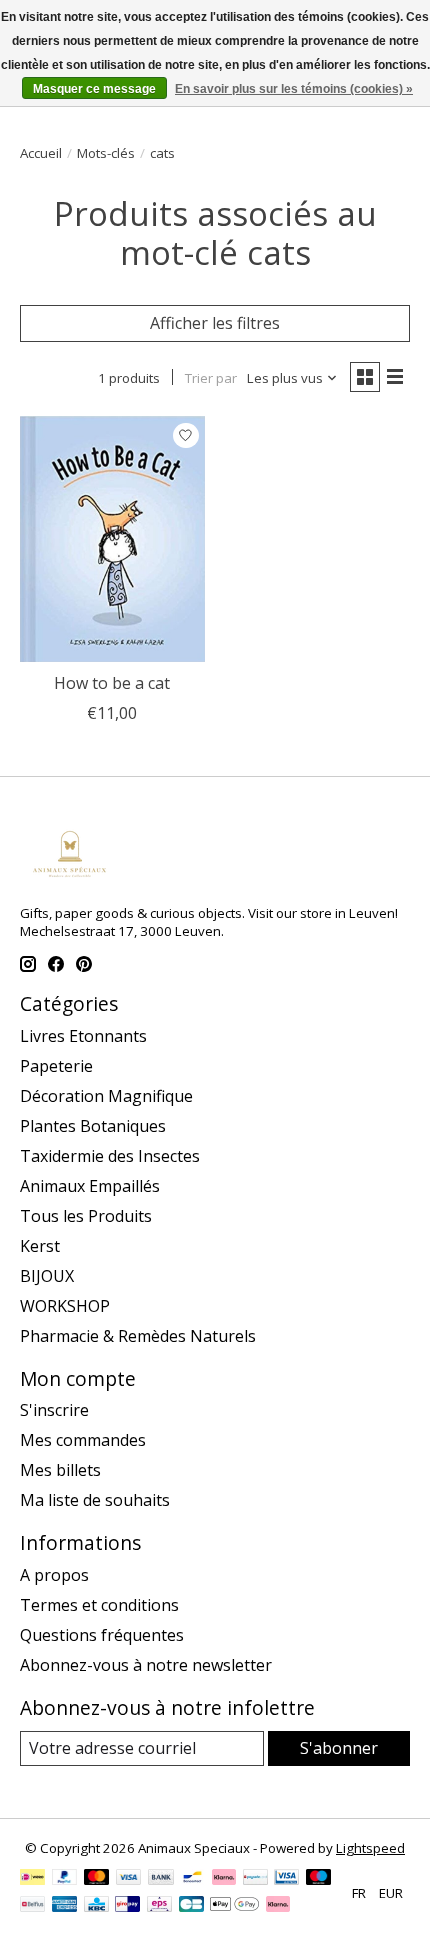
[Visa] (129, 1879)
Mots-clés (106, 153)
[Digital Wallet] (234, 1906)
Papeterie (56, 1066)
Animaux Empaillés (90, 1186)
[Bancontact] (192, 1879)
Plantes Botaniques (93, 1126)
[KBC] (96, 1906)
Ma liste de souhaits (95, 1500)
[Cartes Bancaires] (191, 1906)
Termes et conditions (99, 1605)
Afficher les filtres (215, 323)
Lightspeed (370, 1848)
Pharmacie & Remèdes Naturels (138, 1336)
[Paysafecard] (255, 1879)
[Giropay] (127, 1906)
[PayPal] (65, 1879)
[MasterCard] (97, 1879)
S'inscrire (54, 1410)
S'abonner (339, 1748)
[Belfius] (32, 1906)
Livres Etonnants (83, 1036)
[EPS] (159, 1906)
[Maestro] (319, 1879)
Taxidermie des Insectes (110, 1156)
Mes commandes (83, 1440)
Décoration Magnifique (106, 1096)
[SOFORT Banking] (224, 1879)
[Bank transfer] (161, 1879)
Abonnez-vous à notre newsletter (146, 1665)
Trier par (211, 378)
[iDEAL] (32, 1879)
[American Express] (65, 1906)
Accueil (41, 153)
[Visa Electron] (286, 1879)
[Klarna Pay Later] (278, 1906)
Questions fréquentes (102, 1635)
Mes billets (60, 1470)
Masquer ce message (94, 89)
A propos (54, 1575)
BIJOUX (47, 1276)
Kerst (40, 1246)
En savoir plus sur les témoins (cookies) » (294, 89)
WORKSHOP (65, 1306)
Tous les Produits (86, 1216)
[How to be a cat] (112, 539)
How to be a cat (112, 683)
